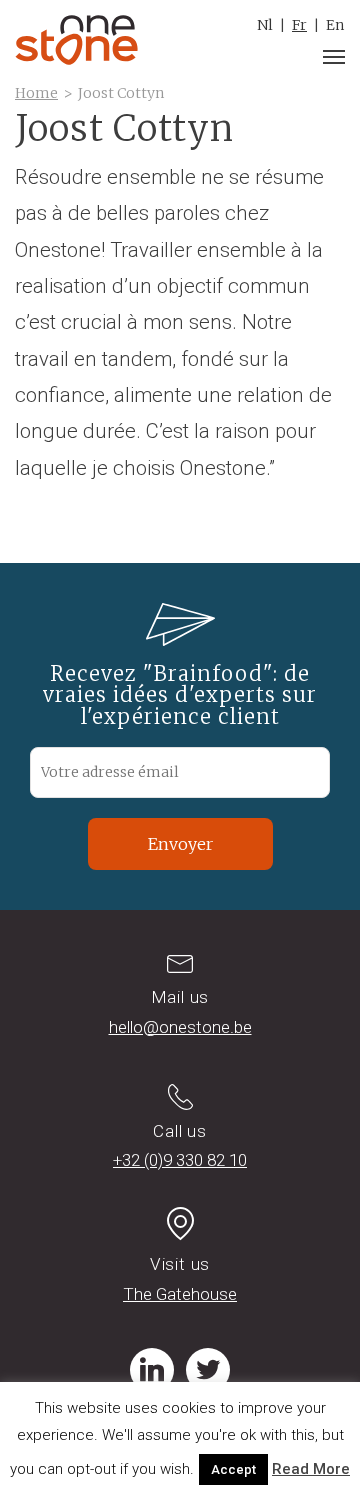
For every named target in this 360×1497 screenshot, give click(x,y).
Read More (311, 1469)
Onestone (76, 40)
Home (36, 93)
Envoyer (180, 844)
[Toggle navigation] (334, 57)
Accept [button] (233, 1469)
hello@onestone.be (180, 1027)
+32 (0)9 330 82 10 (180, 1160)
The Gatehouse (180, 1294)
